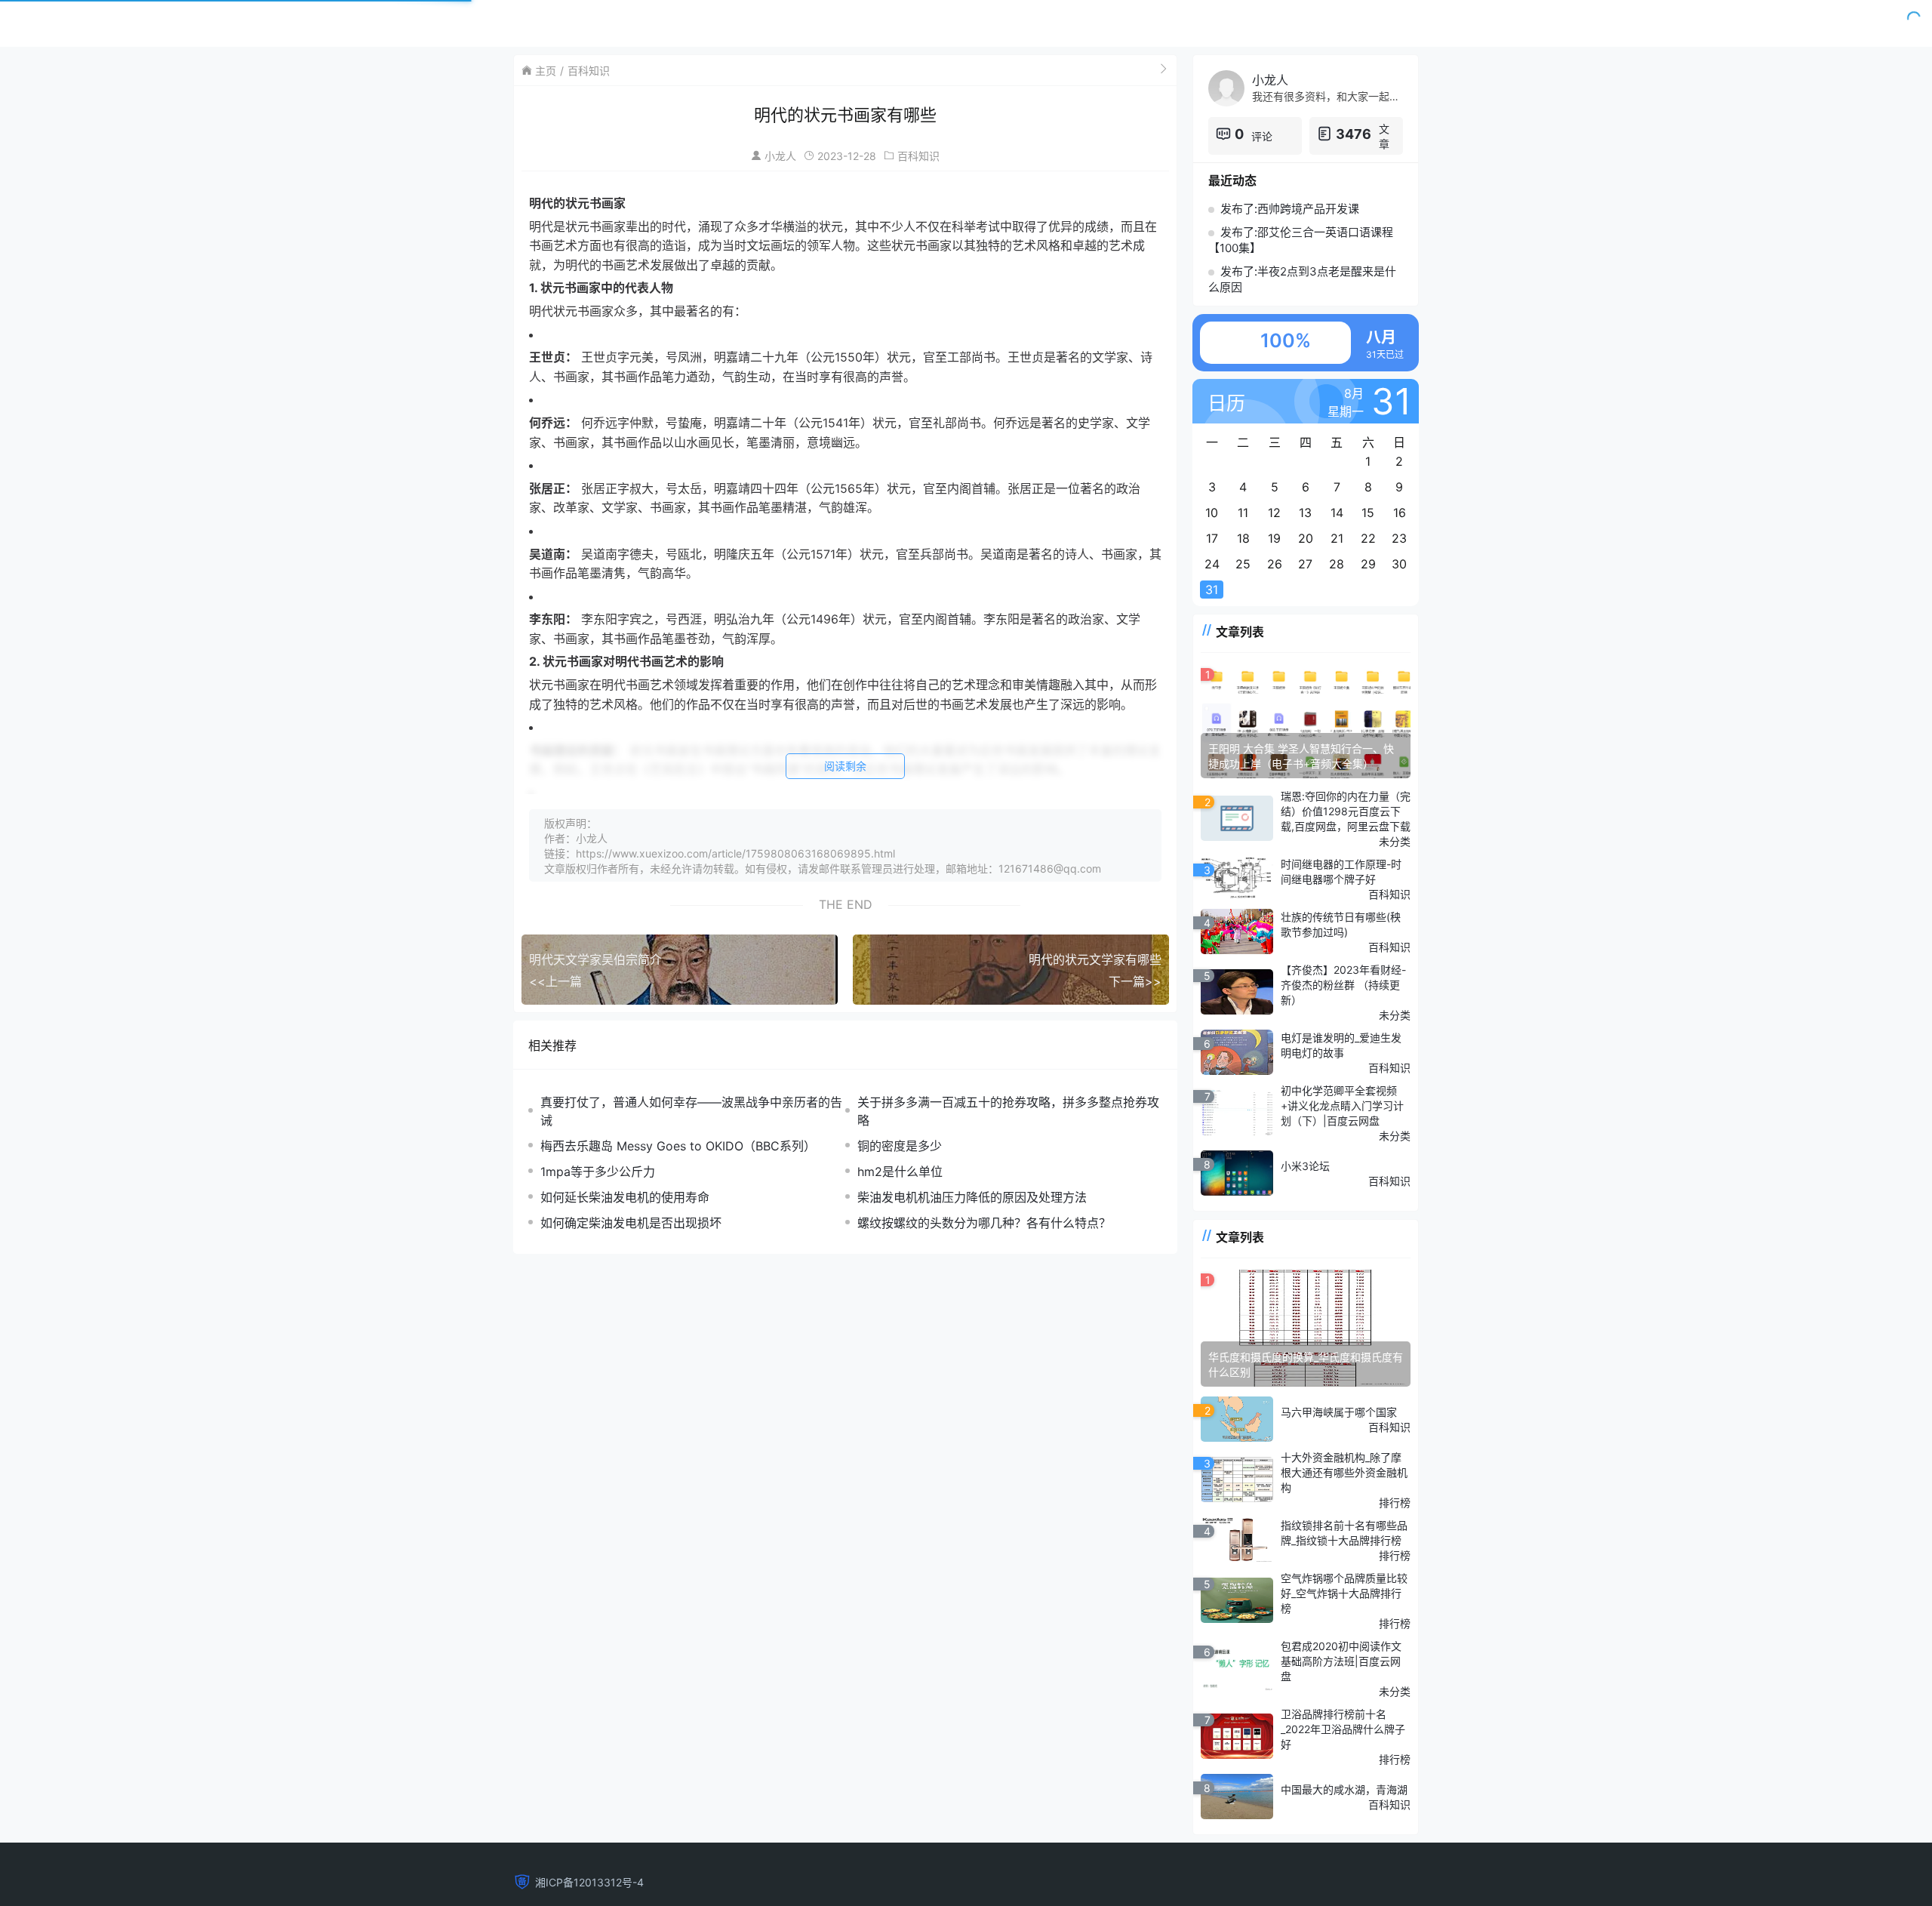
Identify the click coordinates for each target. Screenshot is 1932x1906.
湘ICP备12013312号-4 (589, 1882)
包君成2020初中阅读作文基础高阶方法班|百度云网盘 (1341, 1661)
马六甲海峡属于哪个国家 (1339, 1412)
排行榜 (1395, 1503)
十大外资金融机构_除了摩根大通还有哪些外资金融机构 (1344, 1472)
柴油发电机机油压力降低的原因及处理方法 (972, 1197)
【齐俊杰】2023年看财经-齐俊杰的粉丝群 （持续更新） (1343, 985)
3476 (1354, 134)
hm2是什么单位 (900, 1172)
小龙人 (780, 156)
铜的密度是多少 (900, 1146)
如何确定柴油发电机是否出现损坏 (631, 1223)
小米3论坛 (1305, 1166)
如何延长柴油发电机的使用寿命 (625, 1197)
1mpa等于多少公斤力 (598, 1172)
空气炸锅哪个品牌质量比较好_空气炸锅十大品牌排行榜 (1344, 1593)
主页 (546, 71)
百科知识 (589, 71)
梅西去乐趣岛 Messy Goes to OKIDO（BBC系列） (678, 1146)
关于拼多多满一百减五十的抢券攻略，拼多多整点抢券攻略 (1008, 1111)
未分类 (1395, 841)
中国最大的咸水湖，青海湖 (1344, 1789)
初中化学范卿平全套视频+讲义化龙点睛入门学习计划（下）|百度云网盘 (1342, 1105)
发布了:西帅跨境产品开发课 (1290, 209)
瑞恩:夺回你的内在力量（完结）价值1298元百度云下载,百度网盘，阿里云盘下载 (1346, 811)
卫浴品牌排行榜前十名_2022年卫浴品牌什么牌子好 (1343, 1729)
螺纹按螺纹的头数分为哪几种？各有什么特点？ (984, 1223)
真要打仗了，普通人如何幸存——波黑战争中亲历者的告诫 (691, 1111)
